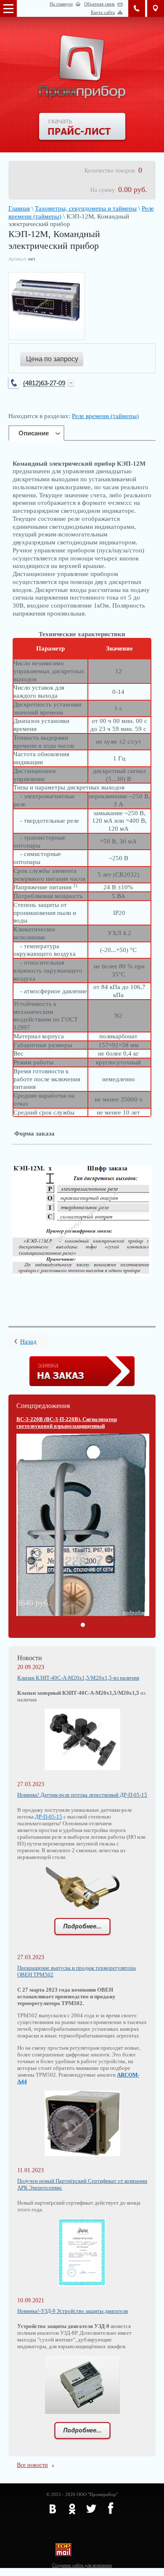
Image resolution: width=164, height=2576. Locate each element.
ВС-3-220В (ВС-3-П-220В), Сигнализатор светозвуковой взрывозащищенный (67, 1423)
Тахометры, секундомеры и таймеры (86, 208)
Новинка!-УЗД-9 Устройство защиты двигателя (73, 2311)
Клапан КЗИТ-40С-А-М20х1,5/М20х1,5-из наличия (78, 1678)
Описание (34, 433)
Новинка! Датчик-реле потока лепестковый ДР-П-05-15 (82, 1795)
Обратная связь (99, 4)
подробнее (135, 1612)
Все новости (32, 2465)
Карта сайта (103, 12)
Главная (19, 208)
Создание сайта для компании (82, 2565)
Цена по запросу (52, 359)
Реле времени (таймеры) (105, 416)
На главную (61, 4)
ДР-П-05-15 (49, 1817)
